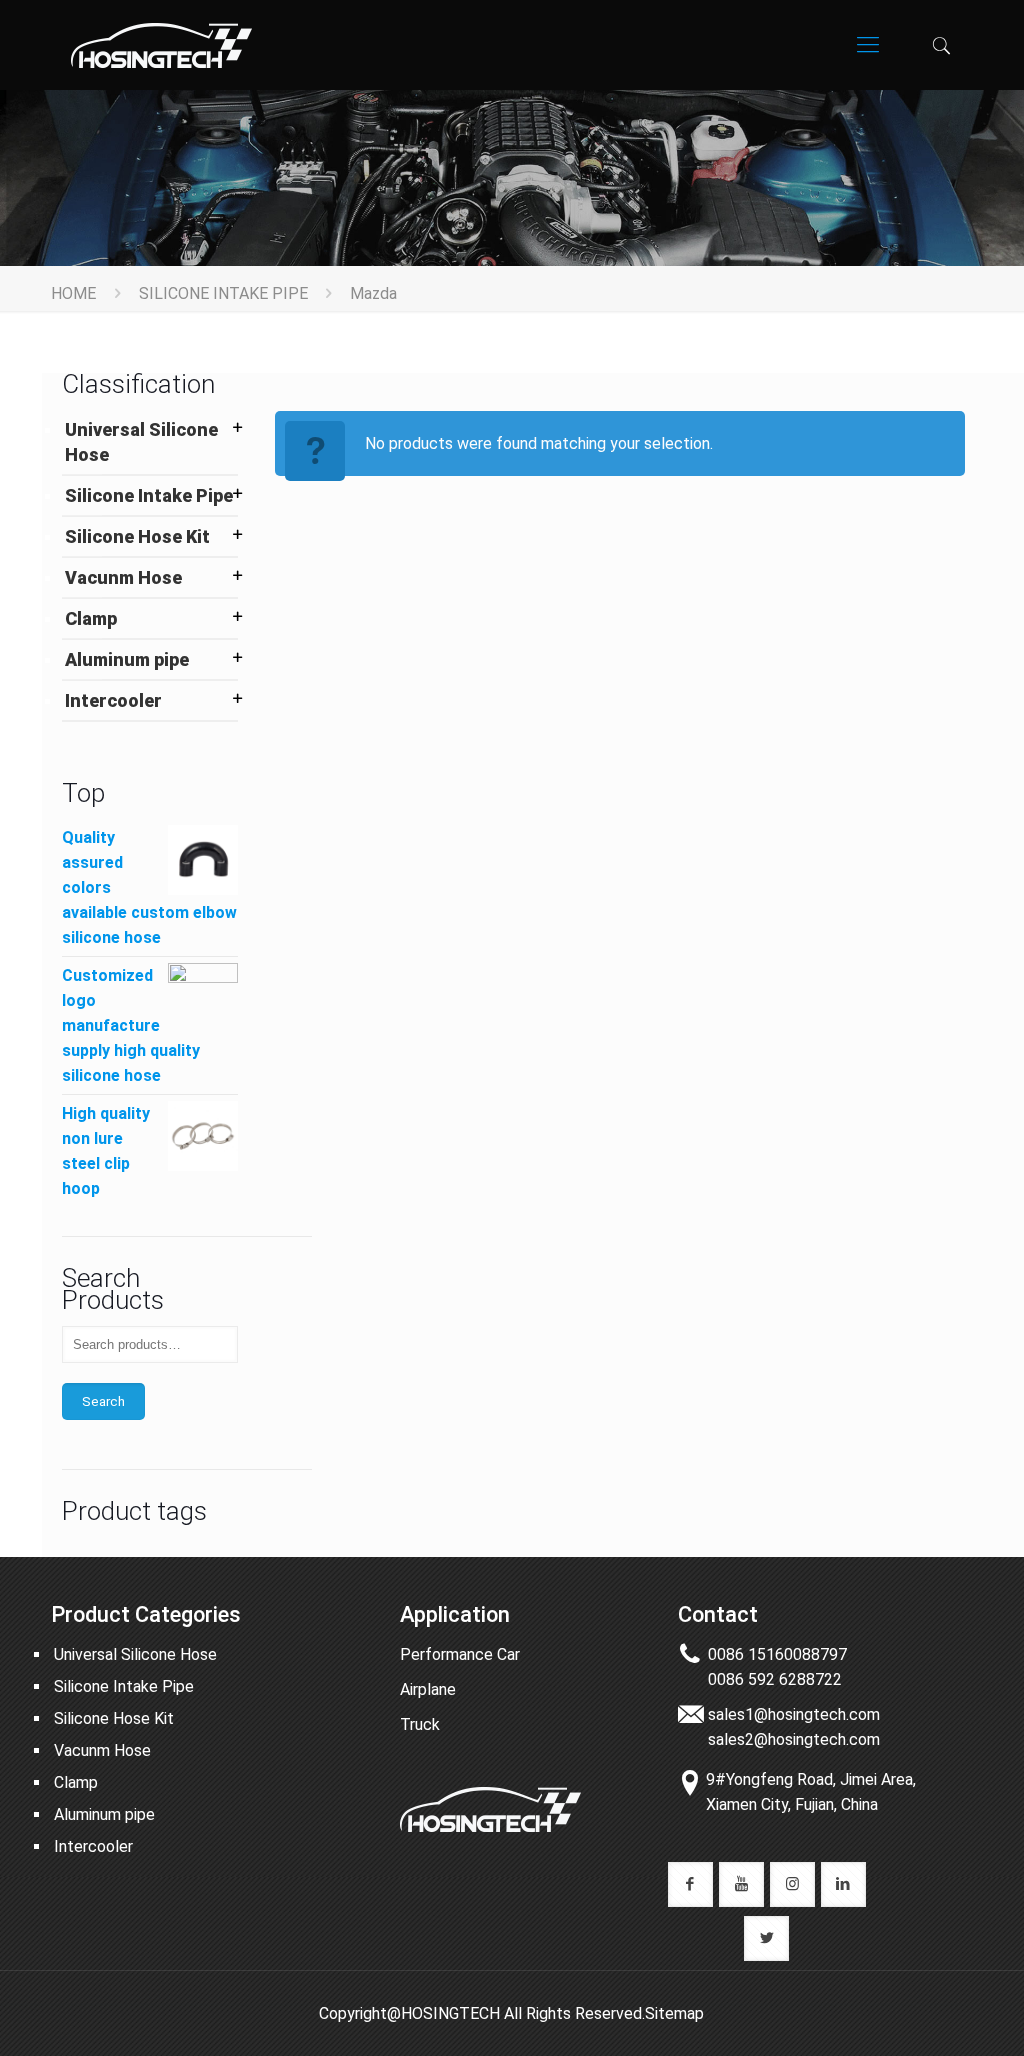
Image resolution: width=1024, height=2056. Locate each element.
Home (73, 293)
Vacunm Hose (123, 577)
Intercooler (113, 700)
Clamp (91, 618)
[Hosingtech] (161, 45)
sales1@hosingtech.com (794, 1714)
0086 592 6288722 (775, 1679)
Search (103, 1401)
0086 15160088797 (777, 1654)
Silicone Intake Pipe (223, 293)
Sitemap (674, 2013)
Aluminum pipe (127, 659)
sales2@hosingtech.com (794, 1739)
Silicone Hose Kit (137, 536)
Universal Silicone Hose (141, 442)
